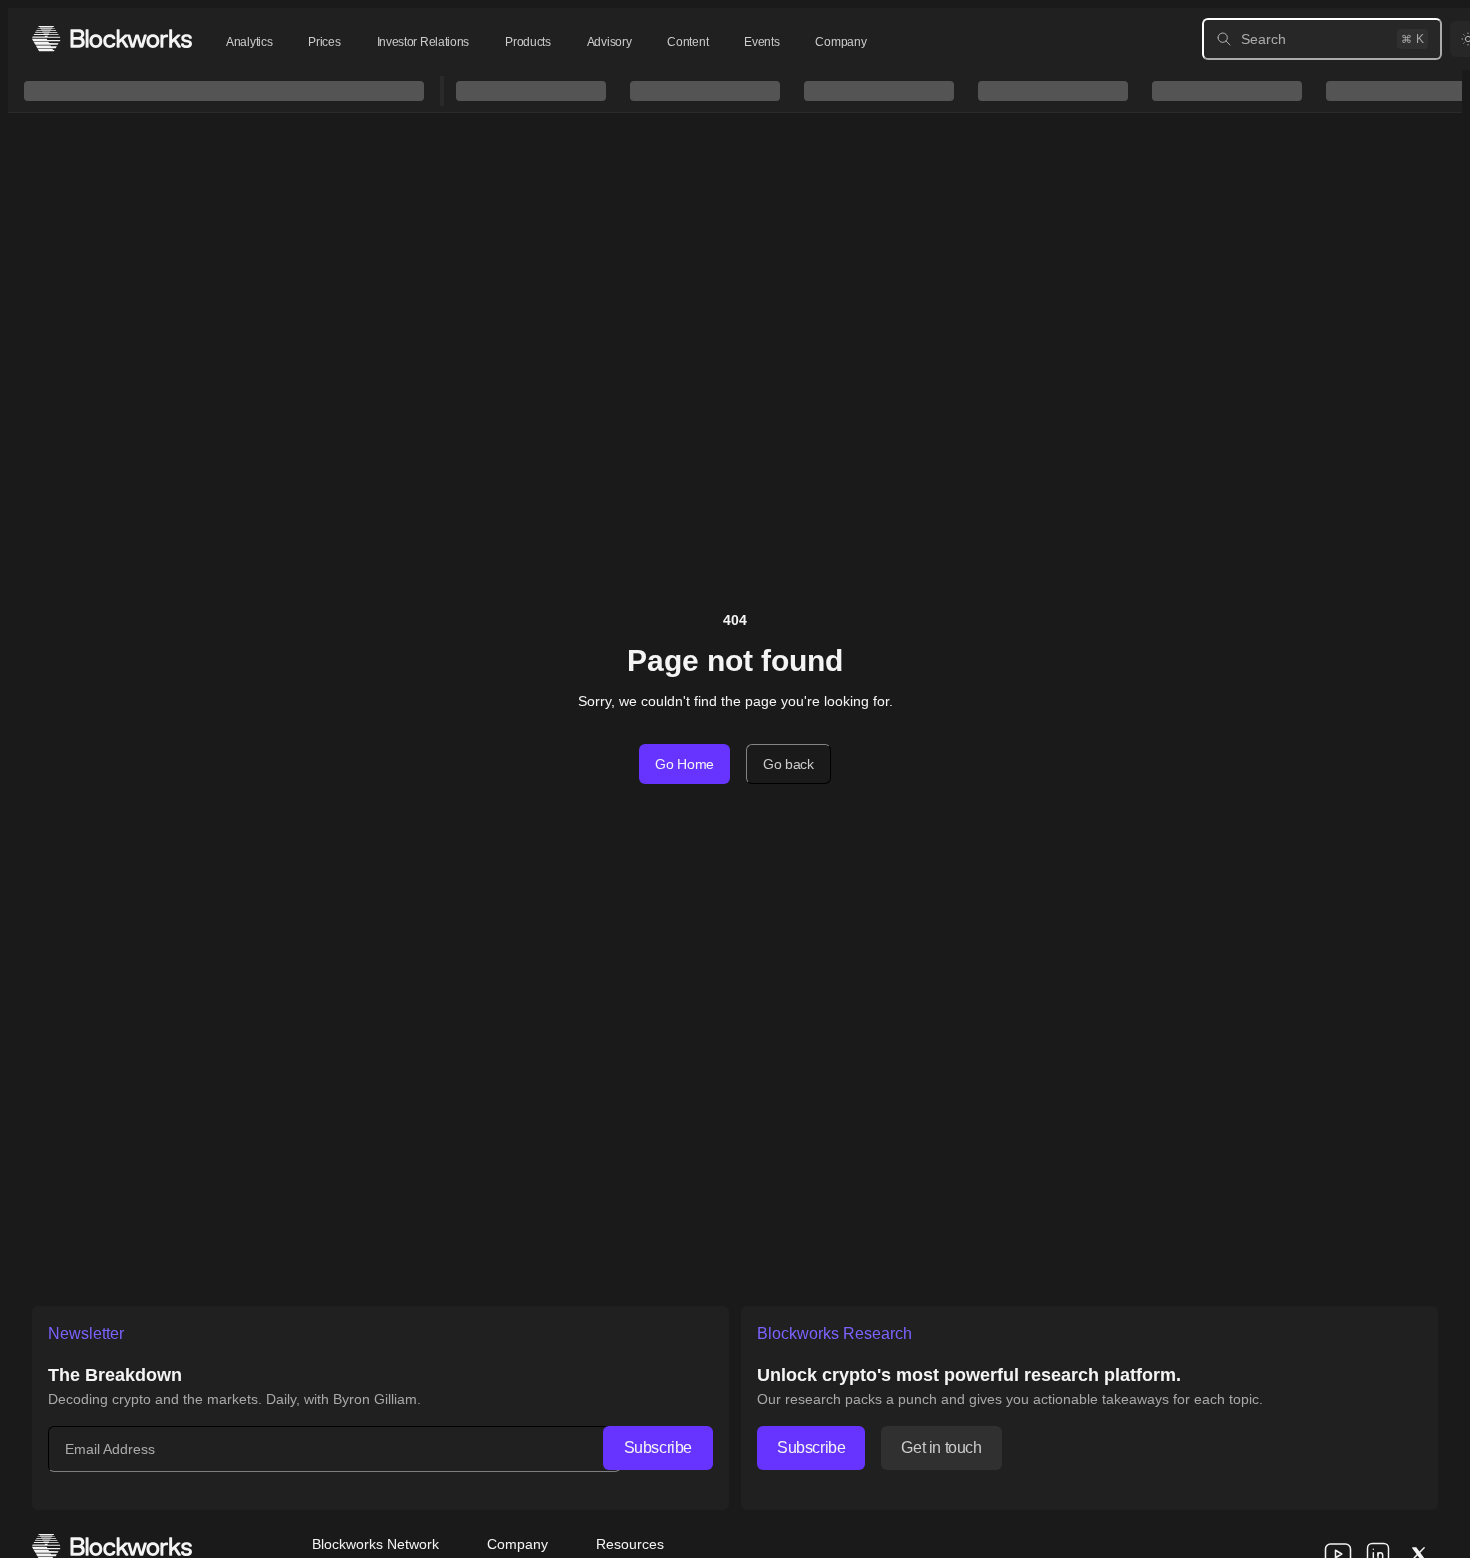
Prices (324, 42)
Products (528, 42)
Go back (788, 764)
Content (687, 42)
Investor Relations (423, 42)
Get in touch (941, 1447)
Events (761, 42)
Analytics (249, 42)
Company (840, 42)
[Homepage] (112, 38)
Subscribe (658, 1447)
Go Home (684, 764)
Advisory (609, 42)
